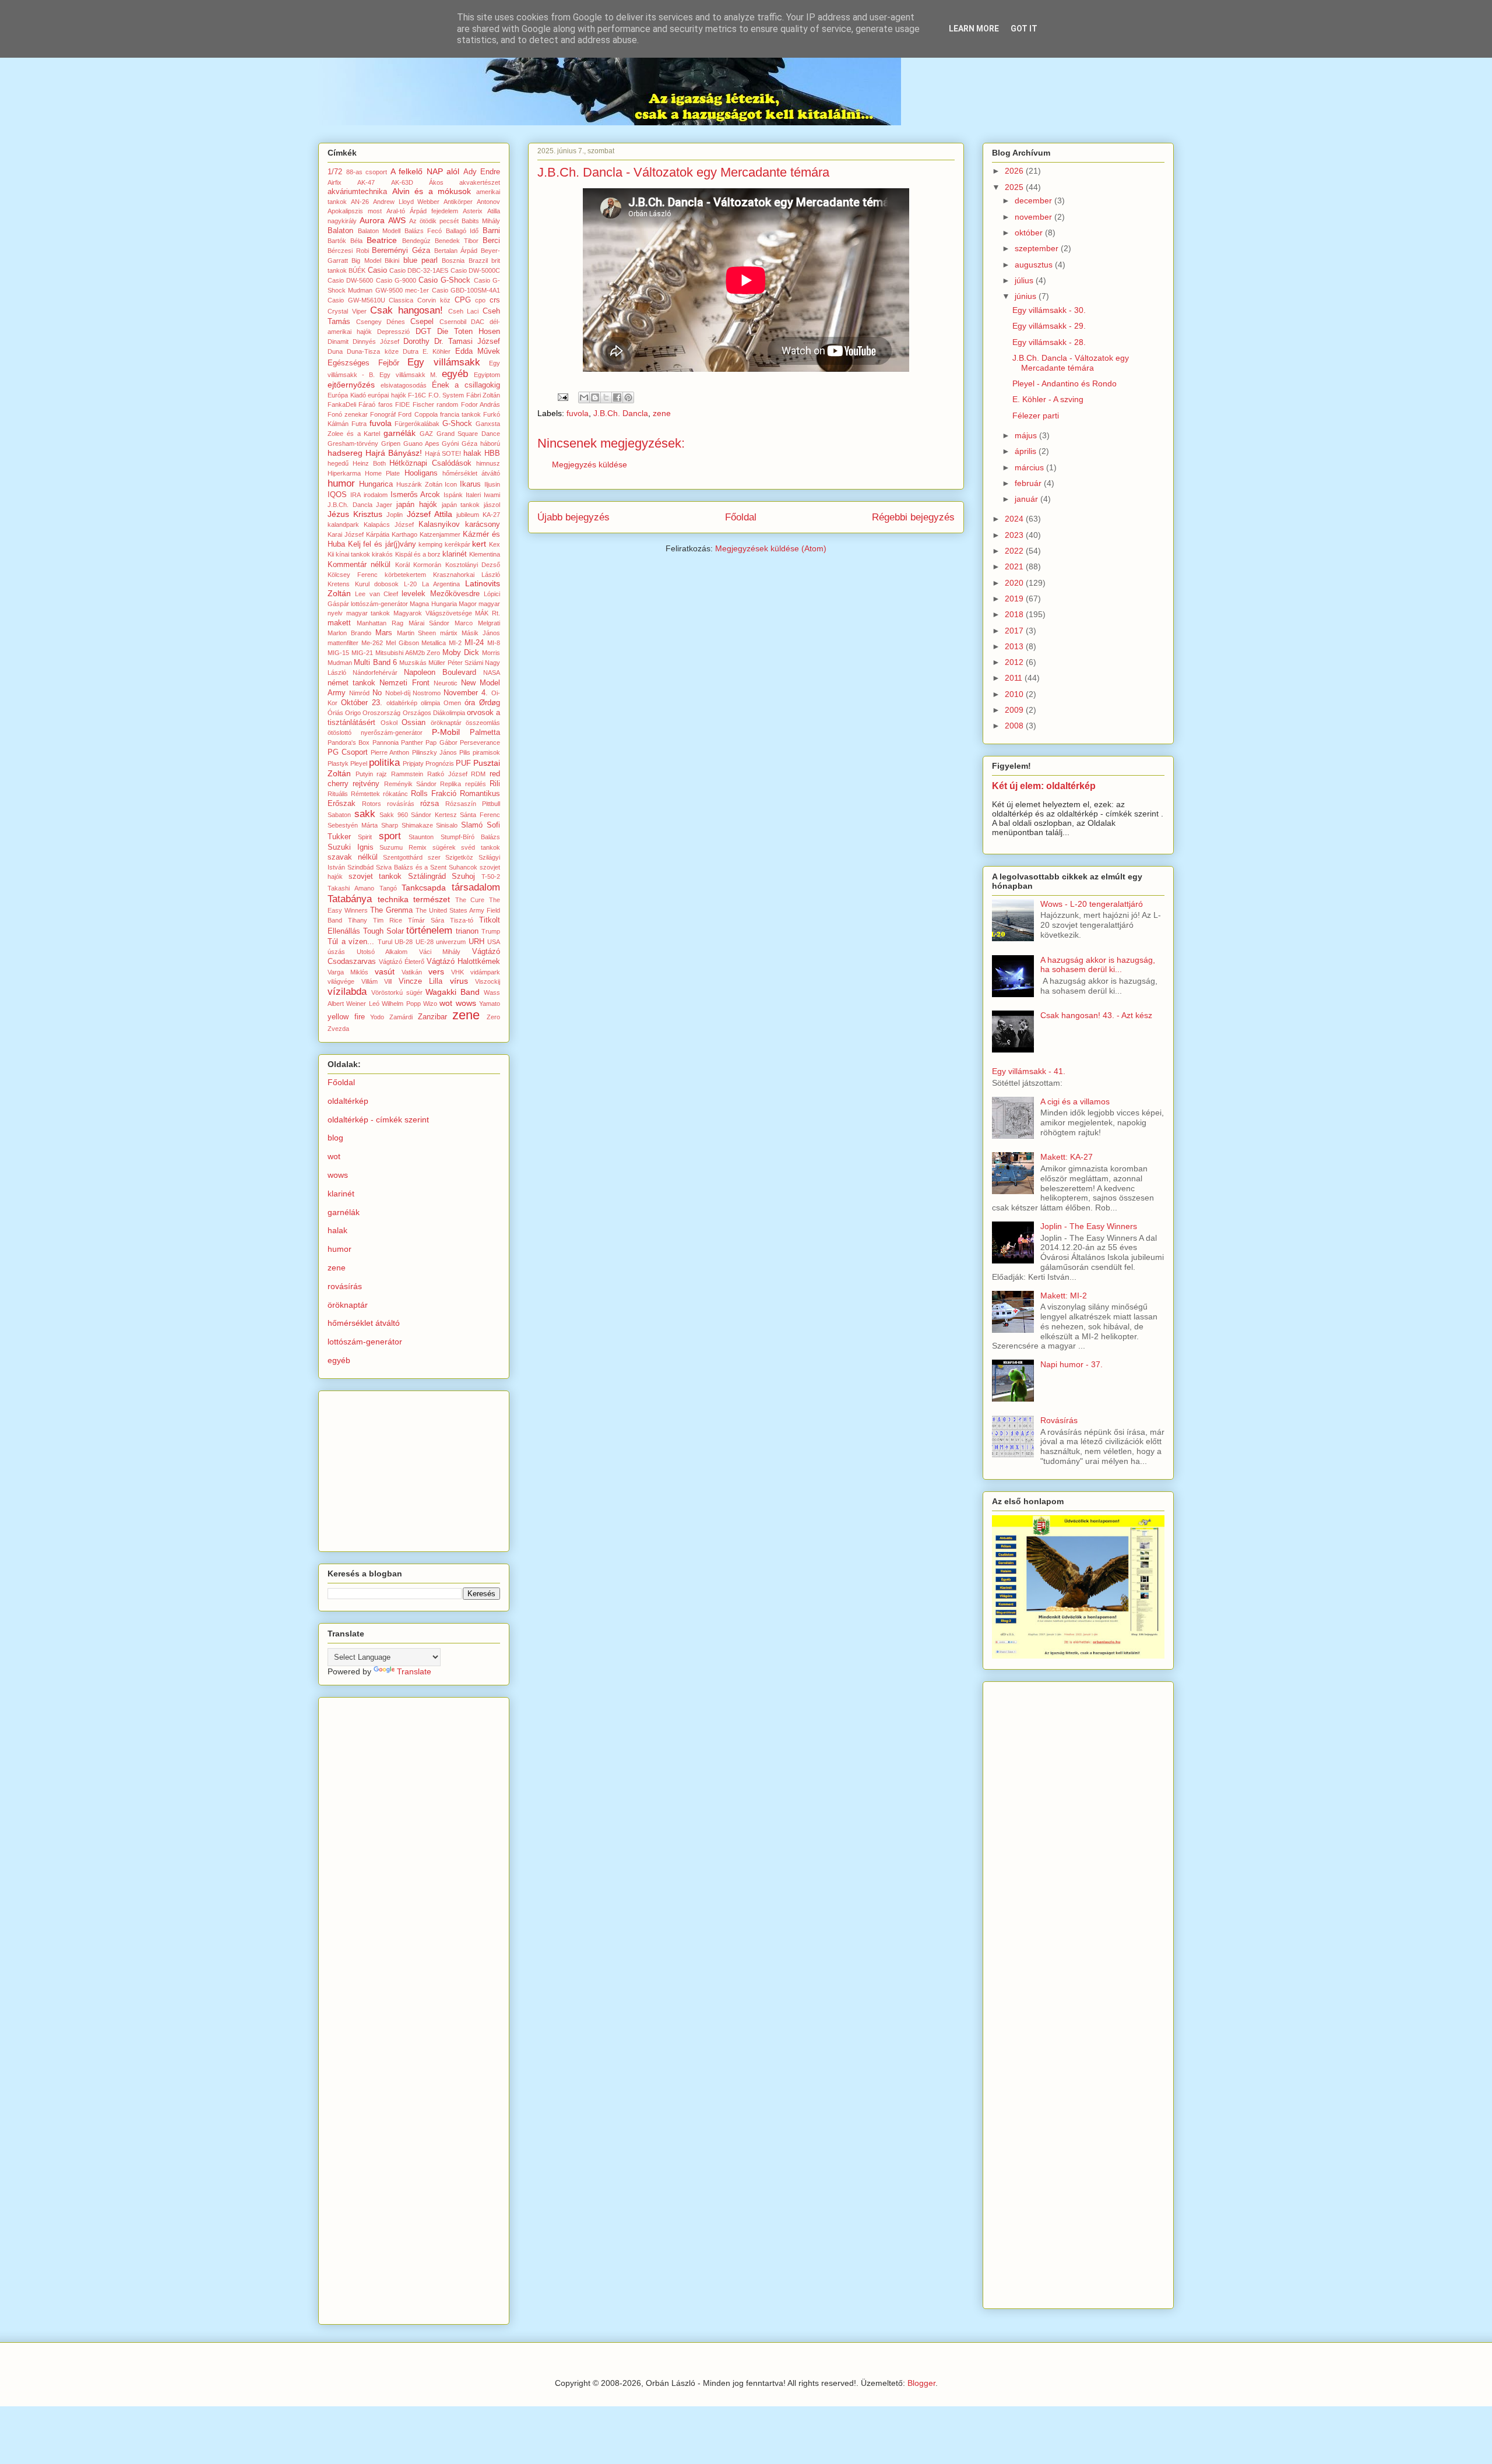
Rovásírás (1059, 1420)
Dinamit (338, 342)
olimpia (430, 703)
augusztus (1035, 265)
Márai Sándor (429, 623)
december (1034, 200)
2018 (1015, 614)
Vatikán (412, 972)
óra (470, 703)
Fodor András (481, 404)
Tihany (358, 920)
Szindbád (360, 867)
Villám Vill (377, 981)
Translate (414, 1671)
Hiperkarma (344, 473)
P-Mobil (446, 732)
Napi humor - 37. (1072, 1364)
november (1034, 217)
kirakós (382, 554)
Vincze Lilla (421, 981)
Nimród (359, 693)
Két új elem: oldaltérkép (1044, 786)
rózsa (430, 804)
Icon (451, 484)
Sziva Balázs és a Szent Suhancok (427, 867)
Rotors (372, 804)
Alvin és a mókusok (432, 191)
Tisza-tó (462, 920)
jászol (492, 505)
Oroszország (381, 713)
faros (386, 404)
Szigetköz (459, 857)
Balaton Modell (379, 231)
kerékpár (458, 544)
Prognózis (440, 763)
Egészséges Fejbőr (363, 363)
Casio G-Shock (444, 280)
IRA (356, 495)
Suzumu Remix (403, 847)
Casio (377, 270)
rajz (382, 774)
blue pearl (420, 261)
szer (434, 857)
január (1027, 499)
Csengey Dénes (381, 322)
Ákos (436, 182)
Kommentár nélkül (359, 565)
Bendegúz (416, 241)
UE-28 (425, 942)
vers (436, 971)
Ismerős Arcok (416, 495)
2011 (1015, 678)
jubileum (468, 515)
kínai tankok (353, 554)
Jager (384, 505)
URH (476, 942)
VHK (458, 972)
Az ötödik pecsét (434, 221)
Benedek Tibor (457, 241)
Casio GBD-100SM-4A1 (466, 290)
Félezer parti (1036, 416)
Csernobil (453, 322)
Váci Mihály (440, 952)
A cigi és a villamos (1075, 1101)
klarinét (455, 554)
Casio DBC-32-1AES (419, 270)
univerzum (451, 942)
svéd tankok (481, 847)
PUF (463, 763)
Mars (384, 633)
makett (339, 623)
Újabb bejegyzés (573, 517)
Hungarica (376, 484)
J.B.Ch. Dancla (621, 413)
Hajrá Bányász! (394, 453)
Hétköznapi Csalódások (430, 463)
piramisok (486, 752)
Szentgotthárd (403, 857)
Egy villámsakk (444, 362)
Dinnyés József (376, 342)
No (377, 693)
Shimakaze (417, 825)
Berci (491, 241)
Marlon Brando (349, 633)
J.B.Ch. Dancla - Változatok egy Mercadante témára (1071, 363)
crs (495, 300)
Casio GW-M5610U (356, 300)
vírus (459, 981)
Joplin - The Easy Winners (1089, 1226)
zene (662, 413)
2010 (1015, 694)
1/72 (335, 172)
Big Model (366, 261)
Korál (402, 565)
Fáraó (367, 404)
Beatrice (382, 240)
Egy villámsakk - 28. (1049, 342)
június (1027, 296)
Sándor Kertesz (434, 815)
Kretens (339, 584)
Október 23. (362, 703)
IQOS (337, 495)
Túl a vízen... (351, 942)
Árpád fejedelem (434, 211)
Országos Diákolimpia (434, 713)
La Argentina (441, 584)
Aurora (372, 220)
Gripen (391, 443)
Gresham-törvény (353, 443)
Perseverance (480, 742)
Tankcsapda (424, 888)
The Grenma (391, 910)
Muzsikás (413, 663)
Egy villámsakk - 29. (1049, 326)
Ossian (414, 723)
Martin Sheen (417, 633)
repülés (476, 784)
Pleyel (359, 763)
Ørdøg (490, 703)
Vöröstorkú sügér (397, 992)
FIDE (402, 404)
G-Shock (457, 424)
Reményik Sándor (410, 784)
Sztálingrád (427, 877)
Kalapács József (389, 525)
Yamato (490, 1004)
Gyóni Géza (460, 443)
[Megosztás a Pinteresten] (628, 397)
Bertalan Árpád (456, 251)
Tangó (388, 888)
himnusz (488, 463)
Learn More (974, 29)
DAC (478, 322)
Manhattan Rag (380, 623)
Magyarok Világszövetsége (433, 613)
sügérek (444, 847)
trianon (467, 931)
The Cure (470, 900)
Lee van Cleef (376, 594)
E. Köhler (437, 351)
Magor (468, 604)
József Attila (430, 514)
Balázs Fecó (423, 231)
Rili (495, 784)
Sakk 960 (394, 815)
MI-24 (474, 643)
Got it (1024, 29)
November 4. (466, 693)
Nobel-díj (398, 693)
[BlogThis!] (595, 397)
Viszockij (488, 981)
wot (446, 1003)
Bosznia (453, 261)
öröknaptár (446, 723)
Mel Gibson (402, 643)
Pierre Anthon (390, 752)
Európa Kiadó (347, 395)
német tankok (351, 683)
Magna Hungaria (433, 604)
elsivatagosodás (404, 385)
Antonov (488, 202)
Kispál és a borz (418, 554)
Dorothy (416, 342)
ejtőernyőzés (351, 385)
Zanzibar (432, 1017)
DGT (423, 332)
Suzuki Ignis (351, 847)
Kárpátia (378, 534)
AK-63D (402, 182)
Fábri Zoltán (483, 395)
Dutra (411, 351)
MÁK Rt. (488, 613)
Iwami (492, 495)
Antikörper (458, 202)
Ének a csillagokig (466, 385)
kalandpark (343, 525)
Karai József (346, 534)
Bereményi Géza (401, 251)
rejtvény (366, 784)
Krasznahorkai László (467, 575)
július (1025, 280)
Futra (359, 424)
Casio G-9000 (396, 280)
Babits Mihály (481, 221)
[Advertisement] (415, 1468)
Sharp (390, 825)
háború (490, 443)
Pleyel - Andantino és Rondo (1065, 383)
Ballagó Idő (462, 231)
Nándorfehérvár (375, 673)
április (1027, 451)
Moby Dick (461, 653)
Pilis (465, 752)
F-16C (417, 395)
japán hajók (417, 505)
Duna (335, 351)
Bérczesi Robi (348, 251)
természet (432, 899)
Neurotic (446, 683)
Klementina (485, 554)
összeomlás (483, 723)
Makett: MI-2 (1064, 1296)
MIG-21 (362, 653)
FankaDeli (342, 404)
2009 (1015, 710)
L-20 (410, 584)
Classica (401, 300)
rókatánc (395, 794)
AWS (397, 220)
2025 (1015, 187)
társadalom (476, 887)
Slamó (472, 825)
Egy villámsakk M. (408, 375)
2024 (1015, 519)
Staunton (421, 837)
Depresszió (393, 332)
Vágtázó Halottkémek (463, 962)
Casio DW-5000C (475, 270)
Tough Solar (383, 931)
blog (335, 1138)
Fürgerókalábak (417, 424)
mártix (449, 633)
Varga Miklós (348, 972)
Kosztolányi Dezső (473, 565)
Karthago (404, 534)
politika (384, 763)
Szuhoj (463, 877)
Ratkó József (447, 774)
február (1029, 483)
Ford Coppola (418, 414)
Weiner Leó (363, 1004)
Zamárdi (401, 1017)
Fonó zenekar (348, 414)
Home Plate (382, 473)
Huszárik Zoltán (419, 484)
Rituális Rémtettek (354, 794)
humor (341, 483)
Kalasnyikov (439, 525)
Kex (495, 544)
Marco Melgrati (477, 623)
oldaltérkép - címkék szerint (378, 1120)
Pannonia (386, 742)
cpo (480, 300)
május (1027, 435)
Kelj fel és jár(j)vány (382, 544)
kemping (430, 544)
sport (390, 836)
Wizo (430, 1004)
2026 (1015, 171)
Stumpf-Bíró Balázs (470, 837)
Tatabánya (350, 899)
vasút (385, 971)
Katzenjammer (440, 534)
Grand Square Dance (469, 434)
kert (479, 544)
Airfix (335, 182)
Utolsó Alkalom (382, 952)
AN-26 (360, 202)
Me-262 (372, 643)
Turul (385, 942)
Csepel (422, 322)
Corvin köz (434, 300)
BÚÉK (357, 270)
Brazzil (478, 261)
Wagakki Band (453, 992)
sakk (365, 814)
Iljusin (492, 484)
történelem (429, 930)
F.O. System (446, 395)
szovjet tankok (375, 877)
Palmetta (485, 733)
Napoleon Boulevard (440, 673)
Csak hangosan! (407, 310)
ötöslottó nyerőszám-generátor (375, 733)
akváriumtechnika (357, 192)
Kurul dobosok (377, 584)
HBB (492, 453)
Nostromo (427, 693)
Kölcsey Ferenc (353, 575)
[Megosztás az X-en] (606, 397)
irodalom (376, 495)
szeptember (1038, 248)
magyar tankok (368, 613)
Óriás (335, 713)
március (1030, 467)
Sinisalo (447, 825)
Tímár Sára (426, 920)
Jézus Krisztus (355, 514)
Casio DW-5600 (350, 280)
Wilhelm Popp (401, 1004)
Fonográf (383, 414)
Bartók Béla (345, 241)
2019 (1015, 599)
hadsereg (345, 453)
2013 (1015, 646)
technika (393, 899)
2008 (1015, 726)
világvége (341, 981)
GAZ (426, 434)
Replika (451, 784)
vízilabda (347, 992)
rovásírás (401, 804)
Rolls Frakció (434, 794)
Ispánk (453, 495)
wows (466, 1003)
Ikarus (470, 484)
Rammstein (407, 774)
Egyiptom (487, 375)
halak (472, 453)
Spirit (365, 837)
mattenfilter (343, 643)
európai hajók (387, 395)
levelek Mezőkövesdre (440, 594)
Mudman (340, 663)
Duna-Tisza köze (372, 351)
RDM (478, 774)
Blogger (921, 2383)
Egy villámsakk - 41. (1029, 1071)
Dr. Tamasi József (467, 342)
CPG (463, 300)
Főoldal (741, 517)
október (1030, 233)
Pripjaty (413, 763)
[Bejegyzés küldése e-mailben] (562, 396)
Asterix (473, 211)
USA (494, 942)
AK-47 (366, 182)
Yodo (377, 1017)
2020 (1015, 583)
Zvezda (338, 1029)
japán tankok (461, 505)
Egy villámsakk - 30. (1049, 310)
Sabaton (339, 815)
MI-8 (494, 643)
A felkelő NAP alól (425, 171)
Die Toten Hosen (469, 332)
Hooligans (421, 473)
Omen (452, 703)
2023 (1015, 535)
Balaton (340, 231)
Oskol (389, 723)
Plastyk (338, 763)
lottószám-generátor (379, 604)
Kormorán (427, 565)
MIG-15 (338, 653)
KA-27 (491, 515)
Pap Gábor (441, 742)
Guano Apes (421, 443)
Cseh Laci (464, 311)
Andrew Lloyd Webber (407, 202)
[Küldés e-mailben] (584, 397)
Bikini (392, 261)
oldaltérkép (402, 703)
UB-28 (404, 942)
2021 (1015, 566)
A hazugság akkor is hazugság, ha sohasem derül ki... (1098, 965)
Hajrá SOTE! (443, 453)
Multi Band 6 (375, 663)
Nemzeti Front (404, 683)
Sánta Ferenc (480, 815)
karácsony (483, 525)
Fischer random (435, 404)
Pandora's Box (349, 742)
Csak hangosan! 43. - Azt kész (1096, 1015)
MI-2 (455, 643)
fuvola (578, 413)
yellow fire (346, 1017)
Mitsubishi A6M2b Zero (408, 653)
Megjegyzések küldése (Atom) (771, 548)
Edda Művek (478, 351)
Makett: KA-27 (1067, 1157)
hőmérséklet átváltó (471, 473)
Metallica (434, 643)
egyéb (455, 374)
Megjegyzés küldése (590, 464)
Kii (331, 554)
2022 (1015, 551)
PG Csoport (348, 752)
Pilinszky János (434, 752)
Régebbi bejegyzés (913, 517)
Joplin (395, 515)
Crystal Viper (347, 311)
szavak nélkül (353, 857)
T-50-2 (491, 877)
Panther (412, 742)
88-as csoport (367, 172)
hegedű (338, 463)
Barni (491, 231)
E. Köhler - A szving (1048, 399)
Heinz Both (369, 463)
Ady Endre (482, 172)
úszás (336, 952)
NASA (492, 673)
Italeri (473, 495)
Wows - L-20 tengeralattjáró (1092, 904)
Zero (493, 1017)
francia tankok (460, 414)
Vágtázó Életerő (402, 962)
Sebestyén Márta (353, 825)
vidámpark (485, 972)
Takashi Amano (351, 888)
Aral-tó (396, 211)
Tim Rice (388, 920)
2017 (1015, 631)
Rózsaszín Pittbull (473, 804)
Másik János (481, 633)
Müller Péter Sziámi (456, 663)
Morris (491, 653)
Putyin (364, 774)
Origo (353, 713)
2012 (1015, 662)
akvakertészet (480, 182)
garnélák (400, 433)
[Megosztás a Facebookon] (617, 397)
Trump (491, 931)
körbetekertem (405, 575)
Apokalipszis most (355, 211)
